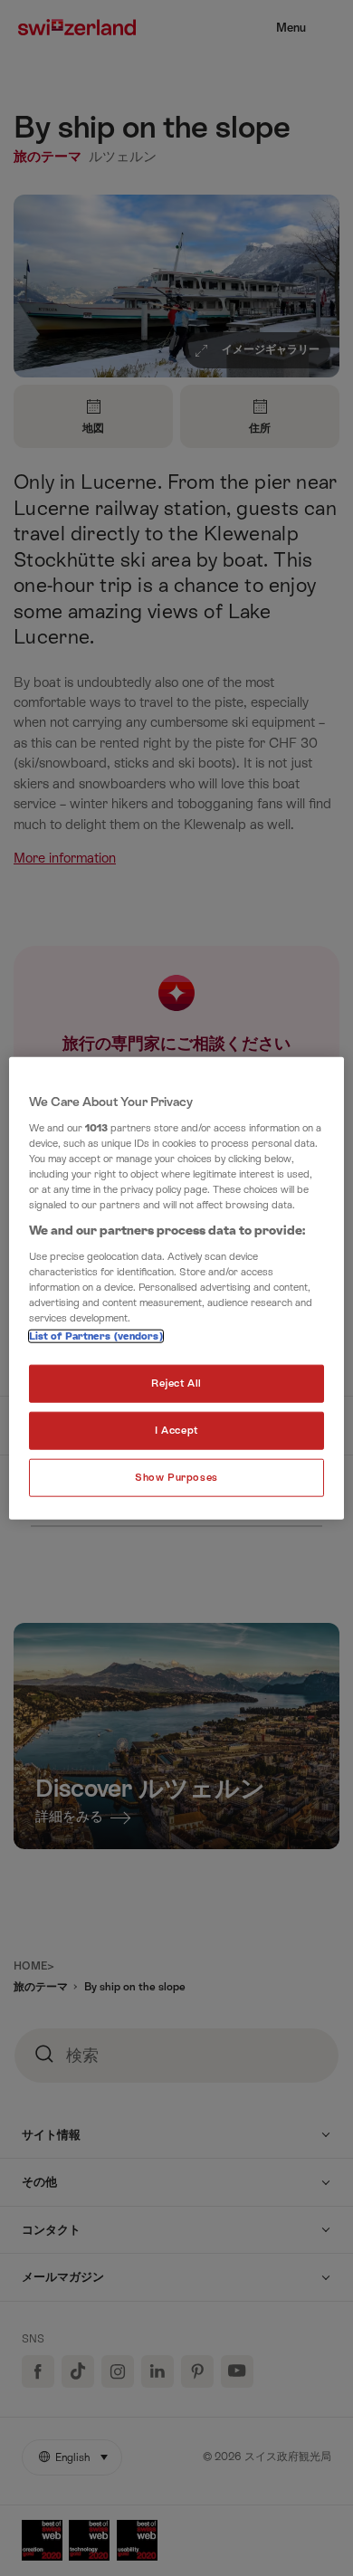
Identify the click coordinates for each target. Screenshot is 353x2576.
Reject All (176, 1383)
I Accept (176, 1430)
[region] (177, 1288)
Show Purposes (176, 1477)
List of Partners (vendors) (96, 1336)
